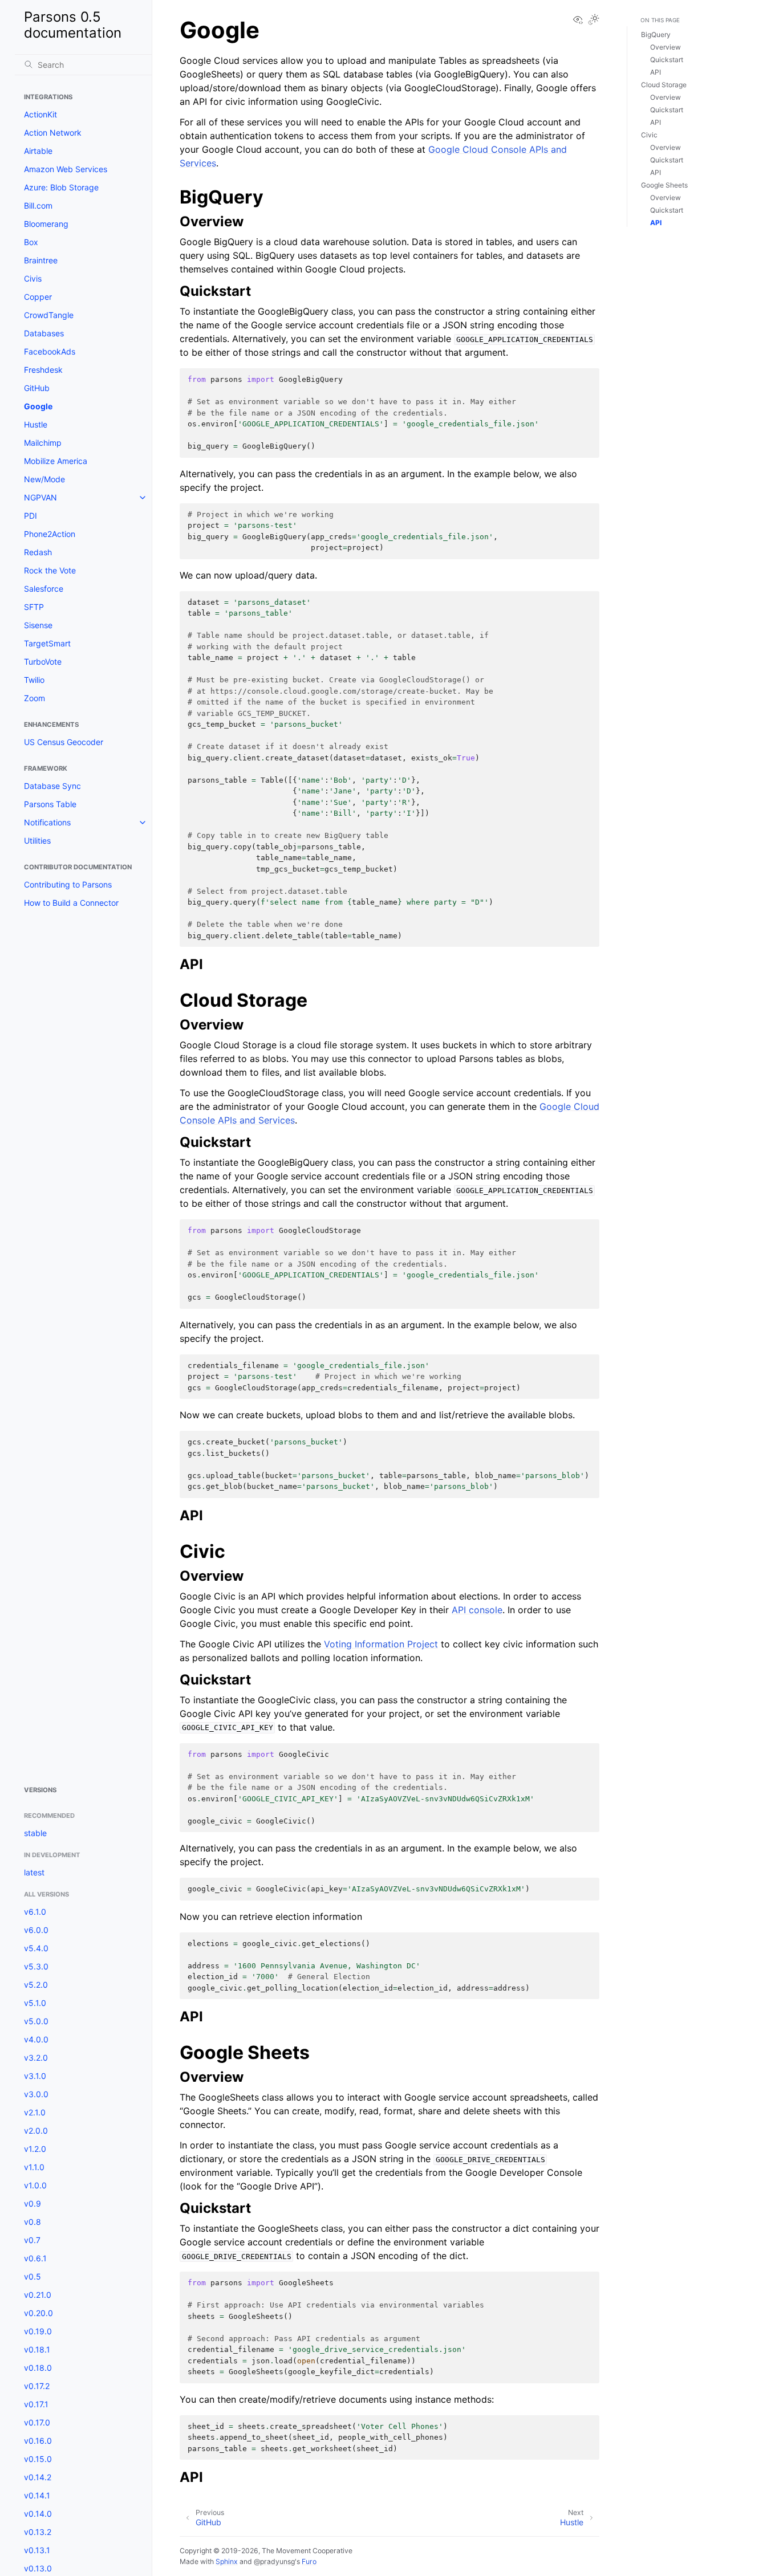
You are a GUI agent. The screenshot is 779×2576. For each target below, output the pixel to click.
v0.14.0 (38, 2514)
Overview (666, 47)
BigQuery (656, 34)
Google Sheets (664, 185)
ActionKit (40, 114)
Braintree (41, 260)
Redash (38, 552)
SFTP (34, 607)
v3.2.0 (36, 2058)
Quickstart (667, 60)
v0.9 (33, 2203)
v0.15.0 (38, 2459)
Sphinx (227, 2561)
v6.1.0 (35, 1912)
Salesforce (44, 589)
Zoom (35, 698)
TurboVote (43, 662)
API (656, 72)
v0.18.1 (37, 2349)
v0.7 (32, 2240)
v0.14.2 (38, 2477)
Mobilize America (56, 461)
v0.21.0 (38, 2295)
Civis (33, 278)
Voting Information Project (381, 1644)
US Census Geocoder (64, 742)
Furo (309, 2561)
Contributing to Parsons (68, 884)
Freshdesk (43, 370)
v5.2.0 (36, 1985)
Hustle (36, 424)
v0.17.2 (37, 2386)
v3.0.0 (36, 2094)
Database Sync (52, 786)
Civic (649, 135)
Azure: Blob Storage (61, 187)
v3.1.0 (35, 2076)
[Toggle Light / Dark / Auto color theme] (594, 20)
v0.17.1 (36, 2404)
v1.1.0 (34, 2167)
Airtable (38, 151)
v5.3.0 (36, 1966)
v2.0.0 (36, 2131)
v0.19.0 (38, 2331)
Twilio (34, 680)
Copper (38, 297)
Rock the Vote (50, 570)
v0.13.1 (37, 2550)
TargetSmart (47, 643)
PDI (31, 516)
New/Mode (44, 479)
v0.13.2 (38, 2532)
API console (477, 1610)
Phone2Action (50, 534)
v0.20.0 (38, 2313)
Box (31, 242)
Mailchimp (43, 443)
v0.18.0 (38, 2368)
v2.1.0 (35, 2112)
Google (38, 406)
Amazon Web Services (66, 169)
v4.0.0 (36, 2039)
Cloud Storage (664, 85)
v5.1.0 (35, 2003)
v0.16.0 (38, 2441)
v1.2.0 (35, 2149)
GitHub (37, 388)
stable (35, 1833)
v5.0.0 (36, 2021)
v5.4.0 (36, 1948)
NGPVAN (40, 497)
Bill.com (38, 205)
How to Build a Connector (71, 903)
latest (34, 1872)
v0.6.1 (35, 2258)
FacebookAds (50, 351)
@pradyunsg (274, 2561)
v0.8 (33, 2222)
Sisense (38, 625)
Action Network (53, 133)
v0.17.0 (37, 2422)
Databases (44, 333)
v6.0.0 (36, 1930)
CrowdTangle (49, 315)
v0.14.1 (37, 2495)
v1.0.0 (35, 2185)
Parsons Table (50, 804)
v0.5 (33, 2276)
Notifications (47, 822)
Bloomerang (46, 224)
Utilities (37, 841)
